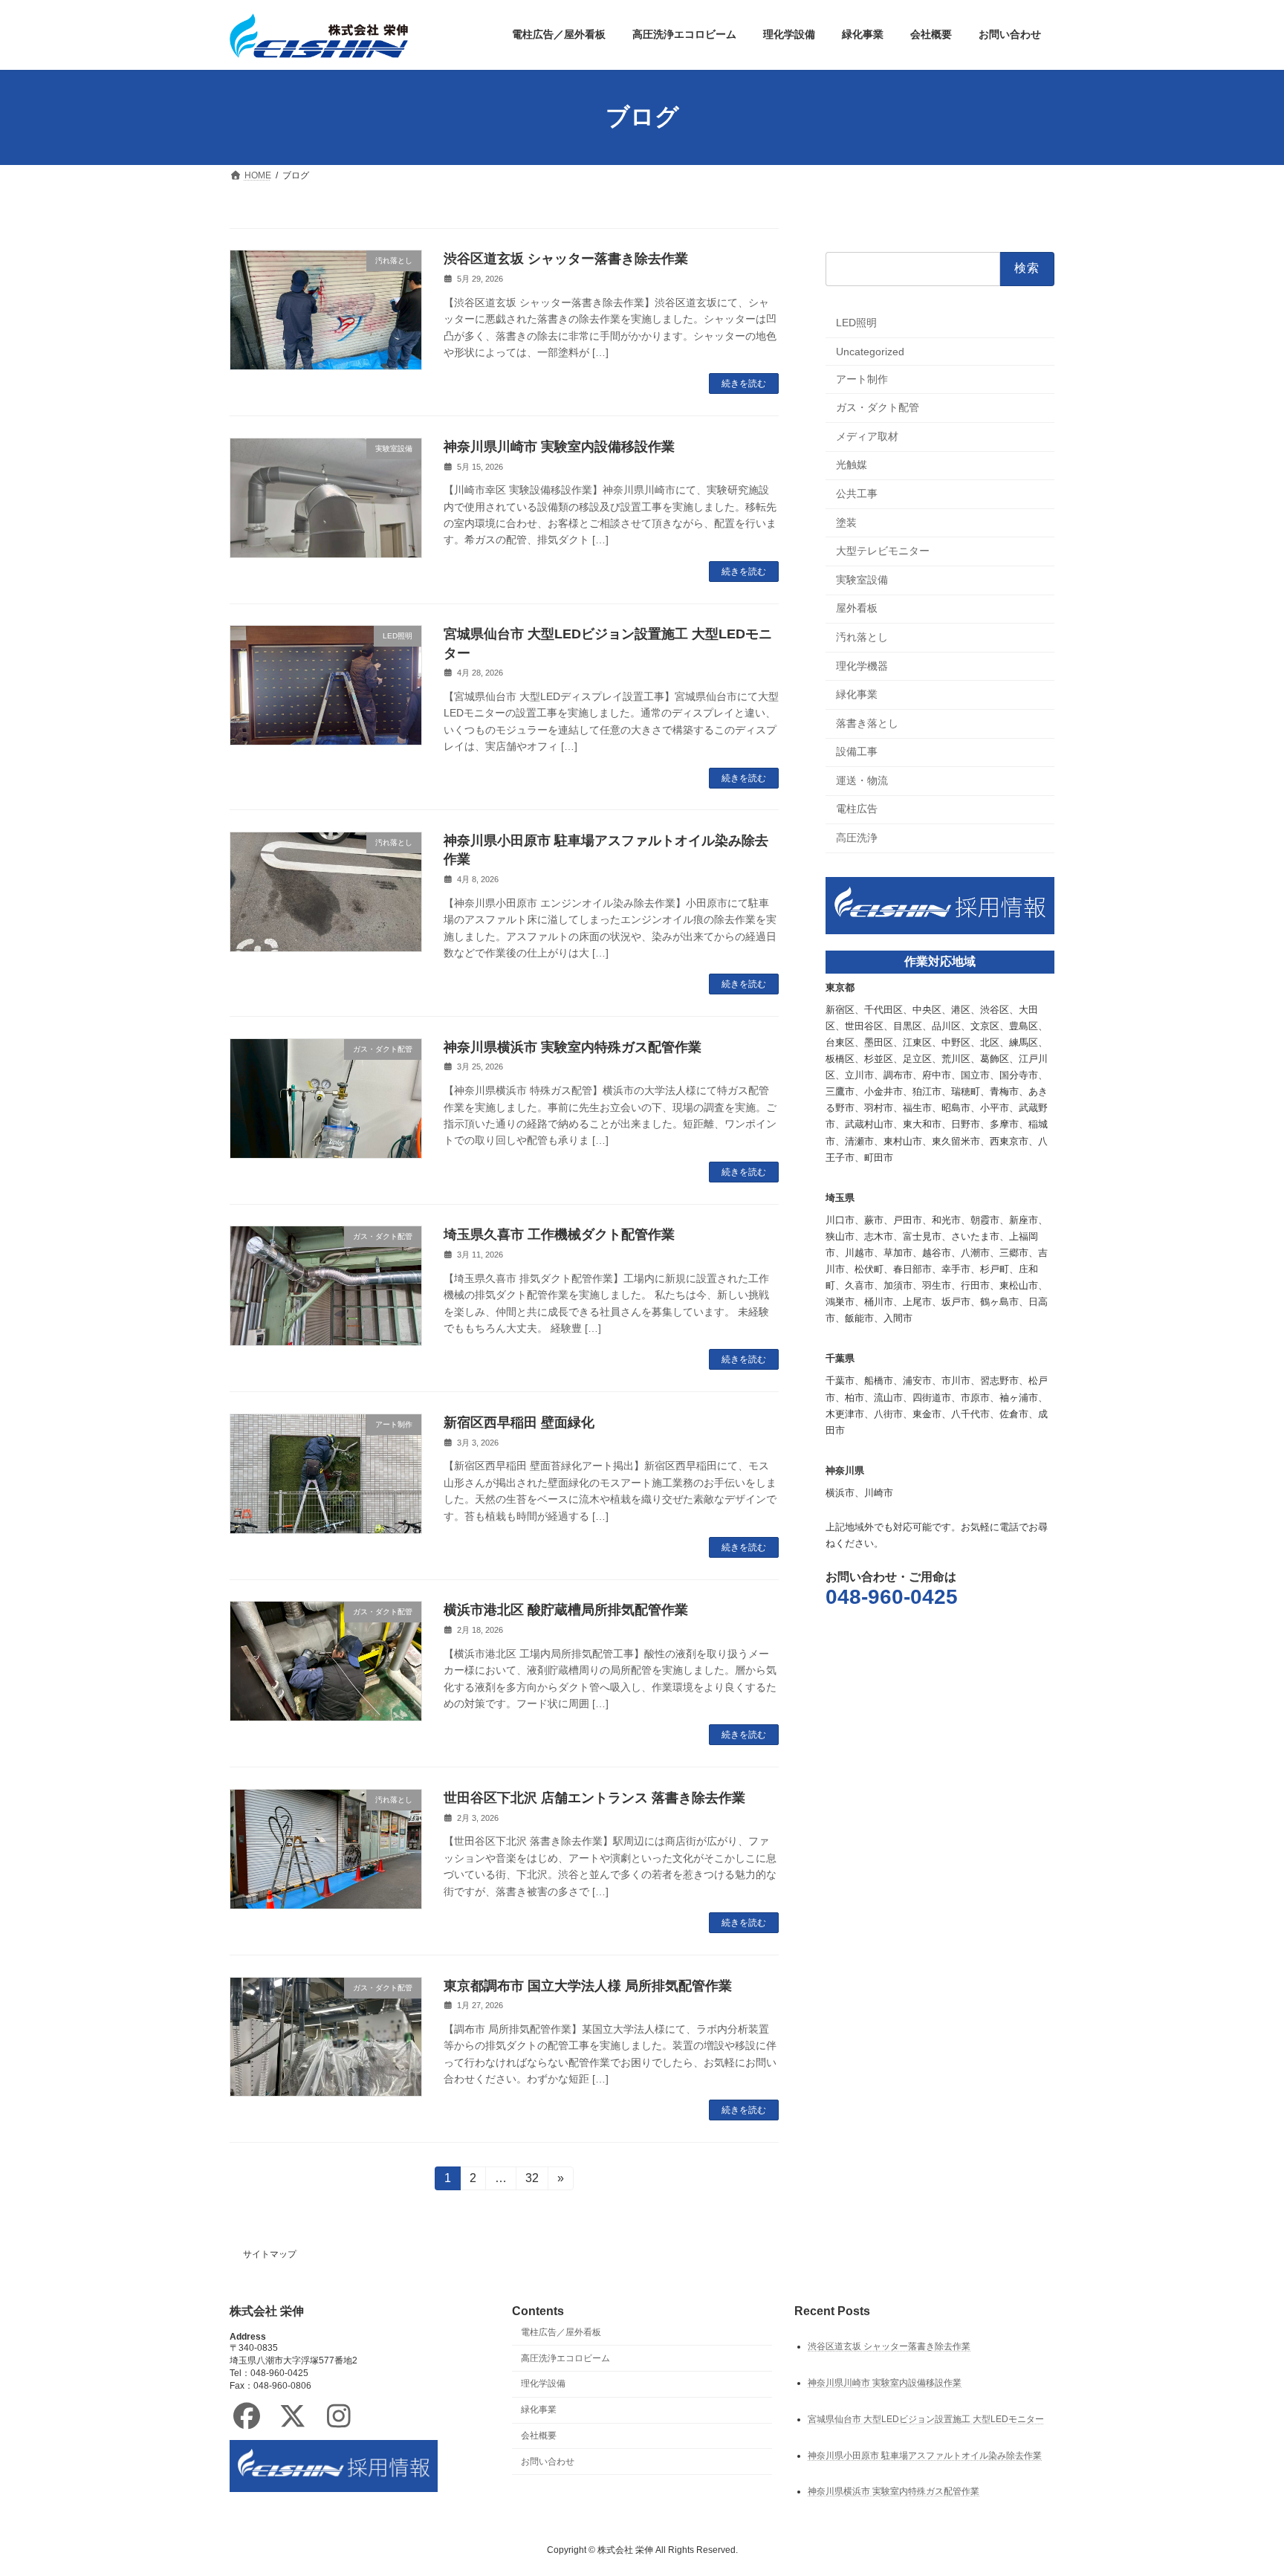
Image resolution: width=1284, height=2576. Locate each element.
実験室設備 (862, 579)
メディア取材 (867, 436)
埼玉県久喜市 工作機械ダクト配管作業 (559, 1234)
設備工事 (857, 751)
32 (532, 2181)
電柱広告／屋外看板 (561, 2332)
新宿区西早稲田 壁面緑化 (519, 1423)
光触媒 (852, 465)
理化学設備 (543, 2384)
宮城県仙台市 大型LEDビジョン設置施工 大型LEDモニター (926, 2419)
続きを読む (744, 384)
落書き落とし (867, 722)
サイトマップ (270, 2254)
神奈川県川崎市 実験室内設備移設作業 (559, 447)
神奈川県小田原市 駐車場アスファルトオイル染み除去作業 (925, 2456)
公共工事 (857, 493)
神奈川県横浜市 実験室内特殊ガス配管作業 (573, 1047)
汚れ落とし (862, 637)
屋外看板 (857, 608)
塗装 (846, 522)
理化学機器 (862, 665)
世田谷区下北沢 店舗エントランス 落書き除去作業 (594, 1798)
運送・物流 (862, 780)
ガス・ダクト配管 (878, 407)
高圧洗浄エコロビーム (565, 2358)
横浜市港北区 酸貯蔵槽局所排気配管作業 (566, 1610)
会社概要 (539, 2436)
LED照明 (856, 323)
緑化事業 (857, 694)
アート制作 (862, 378)
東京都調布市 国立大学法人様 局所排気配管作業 (588, 1986)
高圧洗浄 (857, 838)
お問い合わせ (548, 2462)
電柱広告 (857, 809)
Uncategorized (870, 352)
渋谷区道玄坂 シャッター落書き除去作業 (566, 259)
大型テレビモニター (883, 551)
